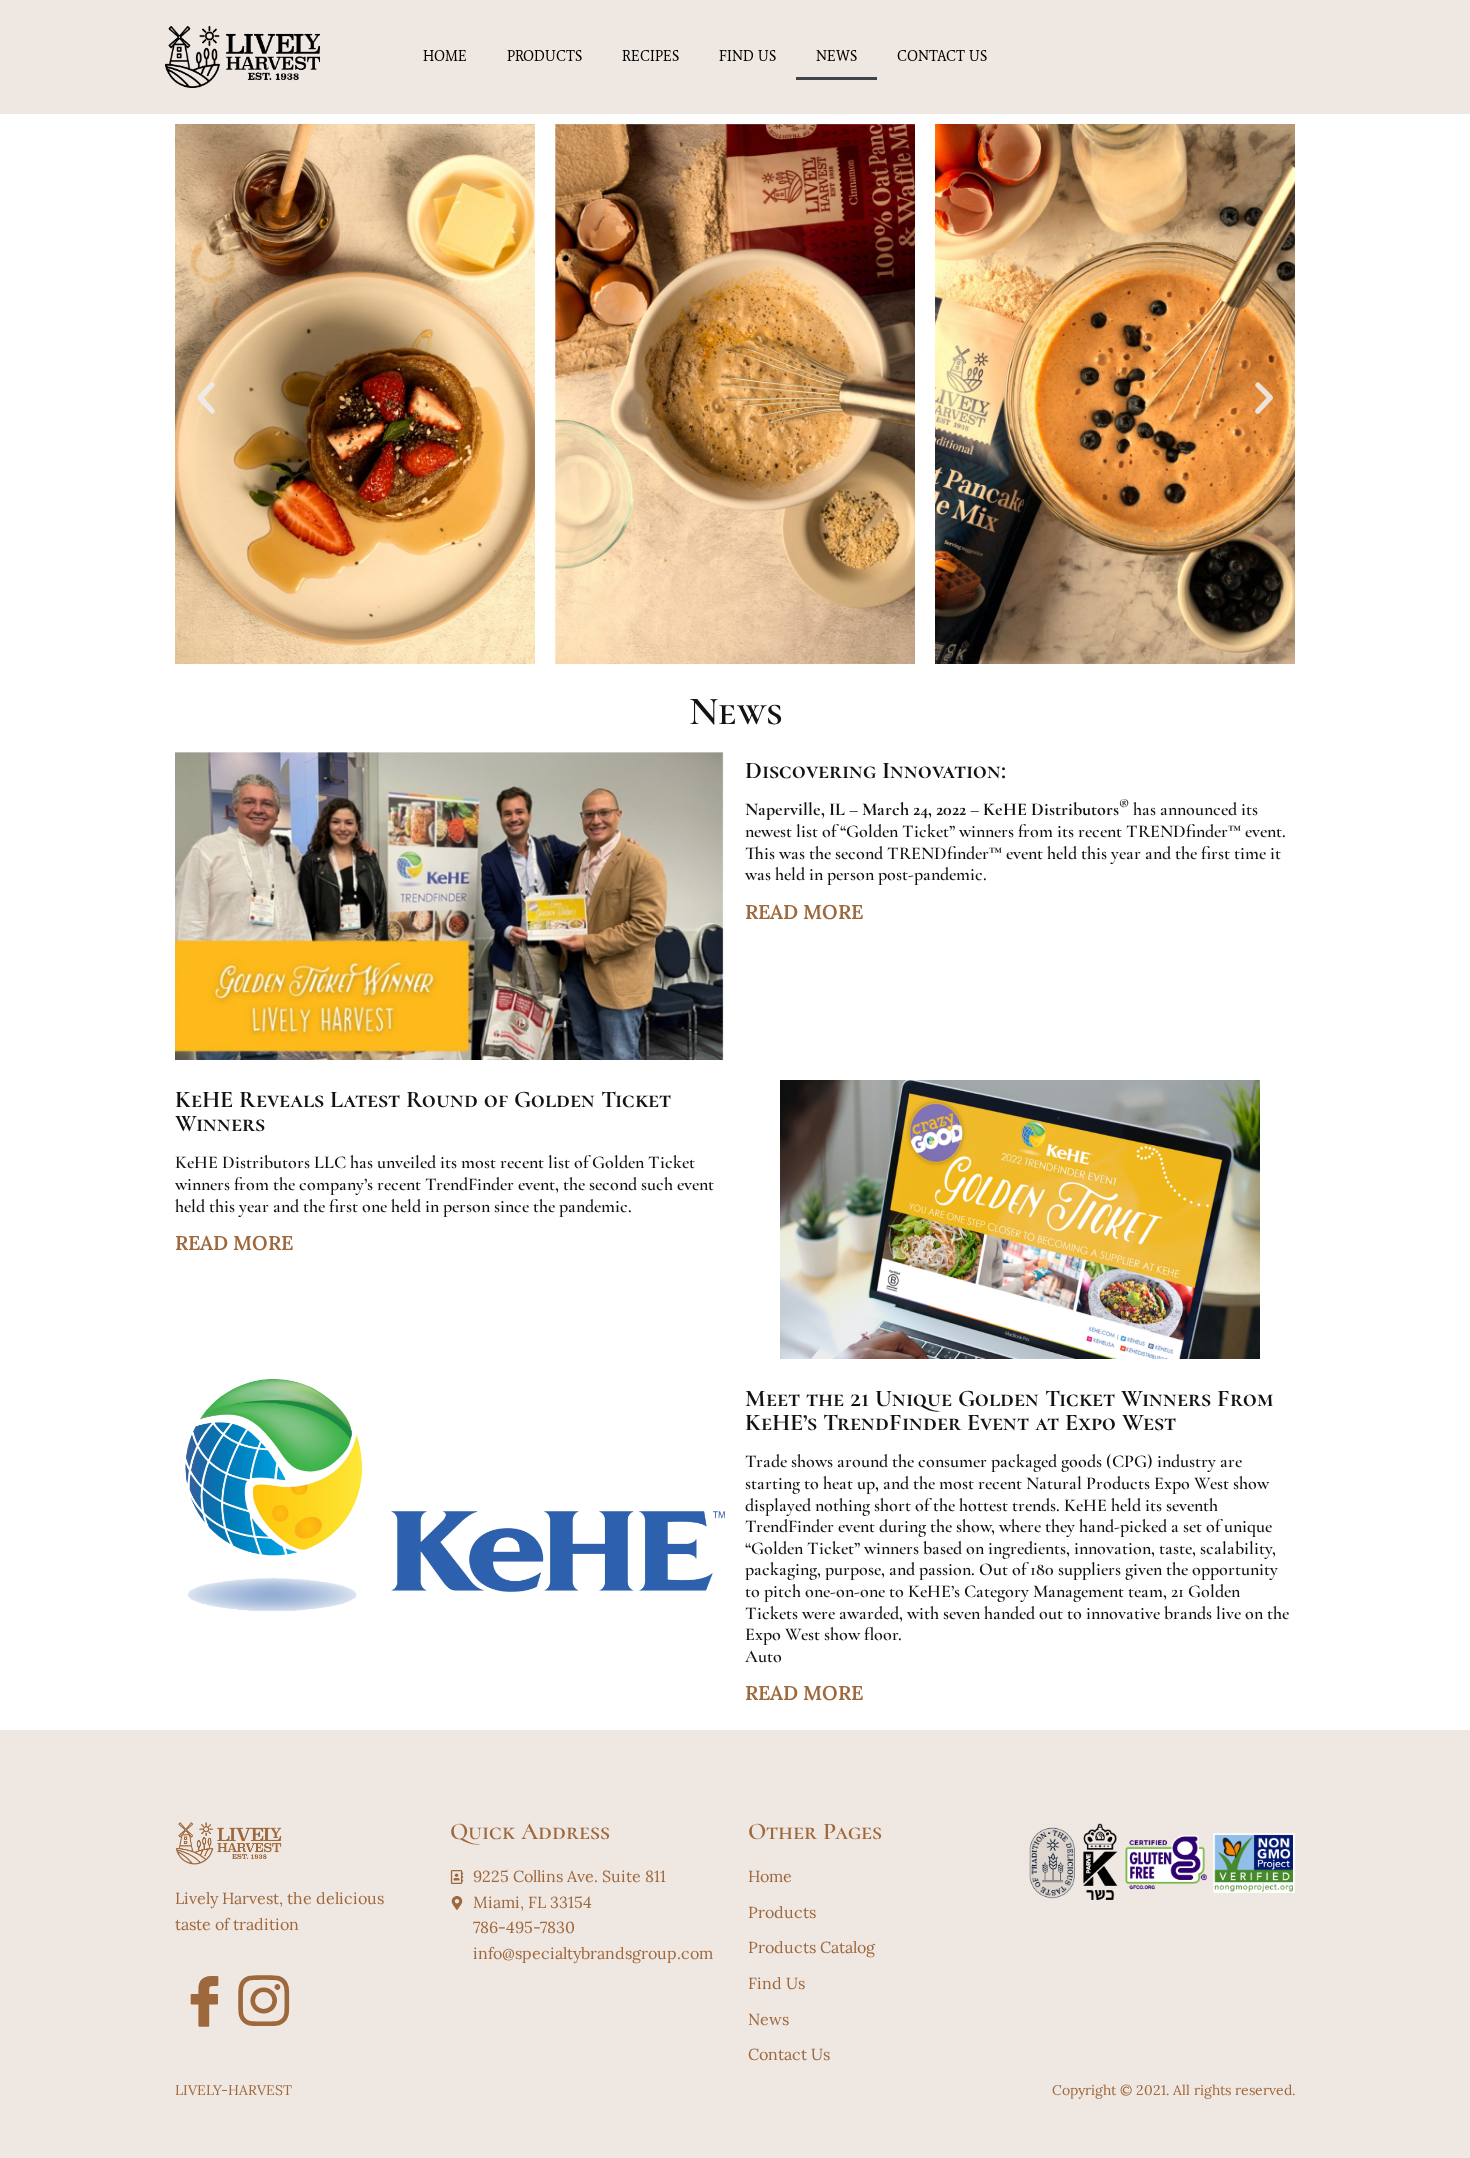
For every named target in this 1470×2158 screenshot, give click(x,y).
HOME (445, 56)
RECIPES (650, 56)
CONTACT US (942, 56)
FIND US (747, 56)
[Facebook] (195, 1991)
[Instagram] (254, 1991)
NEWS (836, 56)
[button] (206, 398)
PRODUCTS (544, 56)
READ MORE (804, 911)
